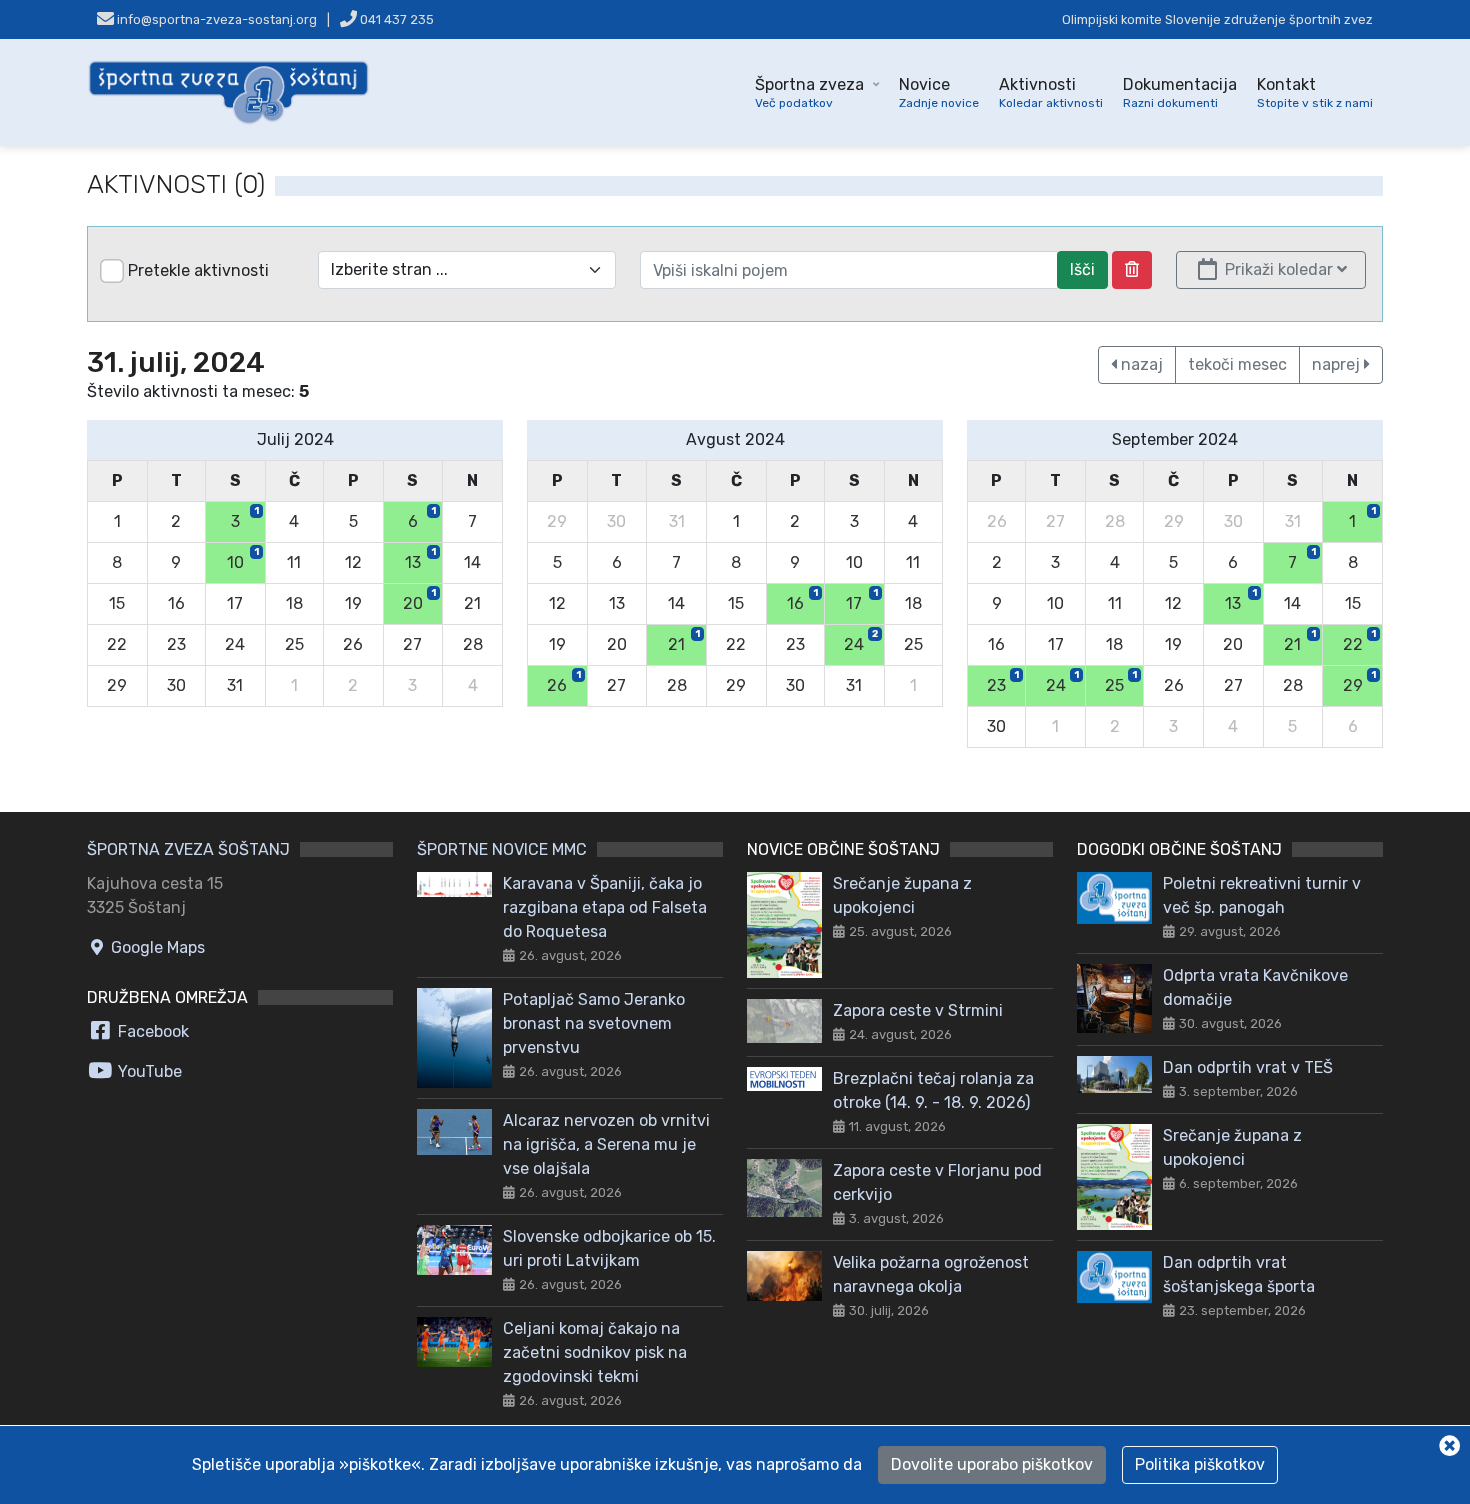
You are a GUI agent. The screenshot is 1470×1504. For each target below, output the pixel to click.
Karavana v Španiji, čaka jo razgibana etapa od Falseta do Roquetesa (605, 907)
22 (1359, 641)
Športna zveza (809, 92)
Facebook (151, 1031)
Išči (1082, 269)
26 (563, 682)
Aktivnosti (1051, 92)
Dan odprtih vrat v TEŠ (1248, 1067)
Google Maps (156, 947)
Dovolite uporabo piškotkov (992, 1464)
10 (243, 559)
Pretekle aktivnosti (198, 270)
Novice (939, 92)
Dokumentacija (1180, 92)
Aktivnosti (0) (176, 184)
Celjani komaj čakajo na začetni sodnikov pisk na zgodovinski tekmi (595, 1352)
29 (1359, 682)
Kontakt (1315, 92)
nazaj (1140, 364)
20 (419, 600)
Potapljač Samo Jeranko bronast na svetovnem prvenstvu (594, 1023)
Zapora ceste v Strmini (918, 1010)
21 (684, 641)
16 (802, 600)
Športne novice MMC (502, 849)
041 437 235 (395, 19)
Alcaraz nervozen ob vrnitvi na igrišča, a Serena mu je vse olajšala (606, 1144)
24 (860, 641)
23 (1003, 682)
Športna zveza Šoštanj (188, 849)
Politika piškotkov (1200, 1464)
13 (420, 559)
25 (1121, 682)
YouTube (148, 1071)
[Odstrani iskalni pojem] (1132, 270)
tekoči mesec (1237, 364)
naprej (1338, 364)
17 (861, 600)
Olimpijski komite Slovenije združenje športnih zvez (1217, 19)
